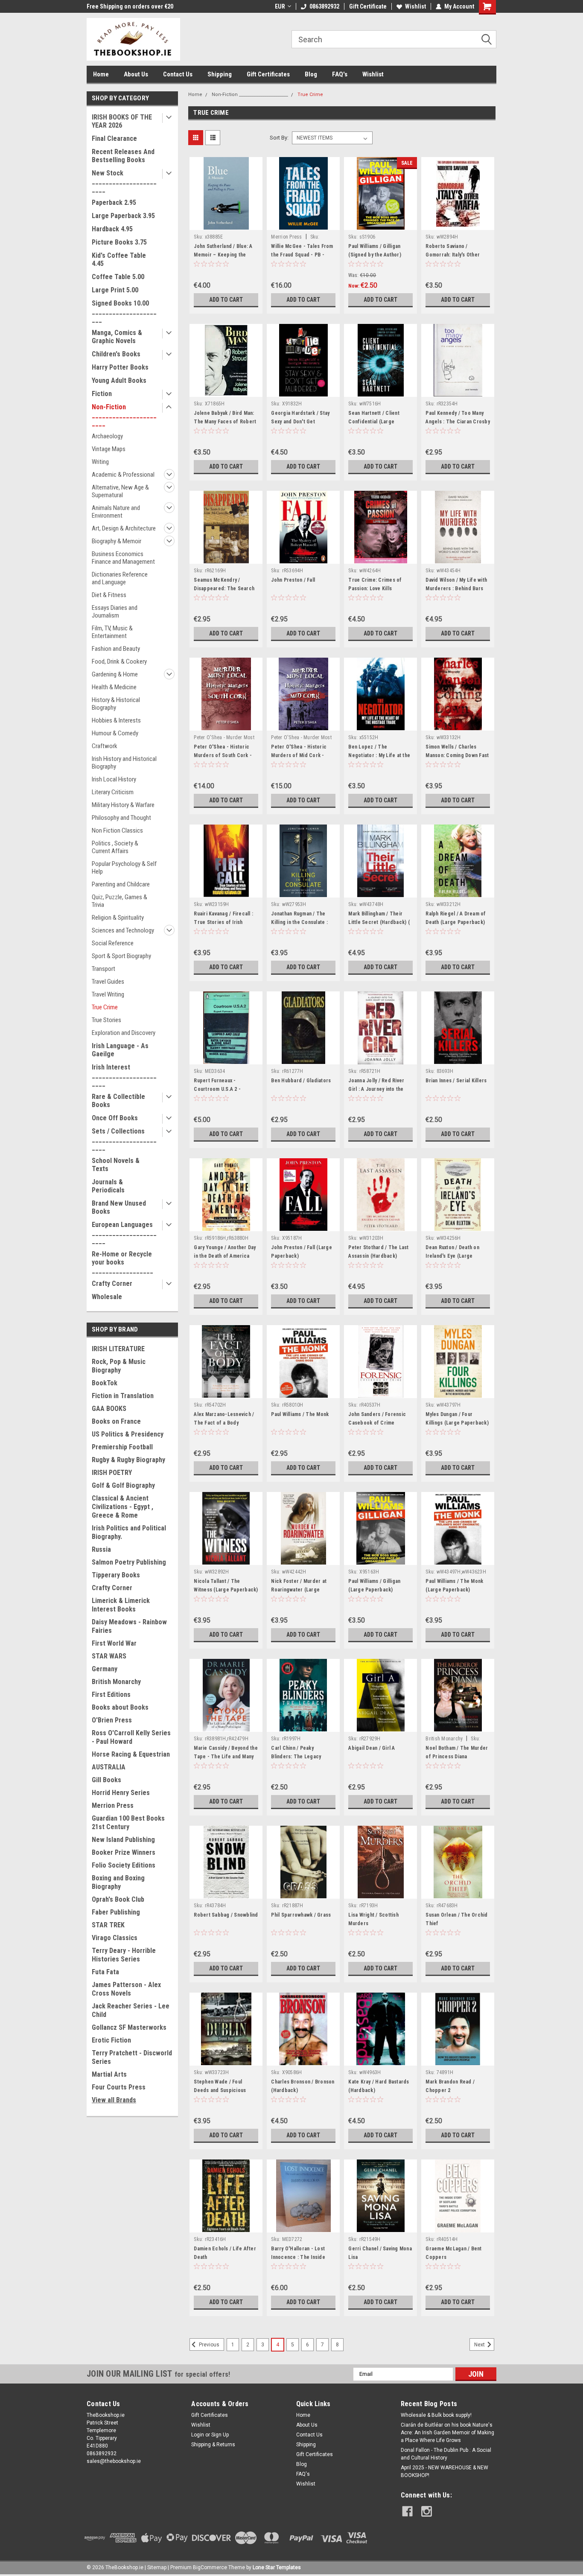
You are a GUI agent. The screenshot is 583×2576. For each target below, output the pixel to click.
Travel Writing (108, 994)
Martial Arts (109, 2074)
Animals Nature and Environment (116, 512)
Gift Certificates (268, 74)
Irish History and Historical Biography (124, 763)
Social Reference (113, 943)
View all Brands (114, 2100)
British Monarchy (116, 1682)
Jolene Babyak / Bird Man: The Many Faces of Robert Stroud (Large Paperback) (225, 422)
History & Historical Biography (116, 704)
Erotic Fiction (111, 2040)
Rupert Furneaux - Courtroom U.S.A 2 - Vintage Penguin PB (217, 1089)
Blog (311, 74)
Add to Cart (226, 300)
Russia (101, 1549)
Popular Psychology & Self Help (124, 868)
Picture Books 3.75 (119, 242)
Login (198, 2435)
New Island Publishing (123, 1840)
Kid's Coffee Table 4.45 (119, 259)
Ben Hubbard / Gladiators (301, 1081)
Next (480, 2345)
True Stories (106, 1020)
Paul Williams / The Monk (300, 1414)
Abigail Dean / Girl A (372, 1748)
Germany (105, 1669)
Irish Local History (114, 779)
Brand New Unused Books (119, 1207)
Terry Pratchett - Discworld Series (132, 2057)
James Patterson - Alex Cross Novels (126, 1989)
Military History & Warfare (123, 805)
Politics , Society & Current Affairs (115, 847)
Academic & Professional (123, 475)
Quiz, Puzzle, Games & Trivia (120, 901)
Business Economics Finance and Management (123, 558)
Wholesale (107, 1297)
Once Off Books (115, 1118)
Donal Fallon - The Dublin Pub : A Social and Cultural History (446, 2454)
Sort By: (279, 138)
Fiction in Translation (123, 1396)
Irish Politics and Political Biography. (129, 1532)
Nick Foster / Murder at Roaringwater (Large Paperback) (299, 1590)
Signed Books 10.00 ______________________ (124, 311)
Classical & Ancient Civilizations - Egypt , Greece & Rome (122, 1507)
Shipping (220, 74)
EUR (280, 6)
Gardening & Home (115, 674)
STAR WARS (109, 1656)
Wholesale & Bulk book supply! (436, 2415)
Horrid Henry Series (121, 1793)
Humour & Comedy (115, 733)
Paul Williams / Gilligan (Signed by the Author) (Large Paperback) (375, 255)
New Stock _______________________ (124, 181)
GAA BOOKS (109, 1409)
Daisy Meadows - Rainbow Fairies (129, 1626)
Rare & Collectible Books (118, 1101)
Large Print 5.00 (115, 290)
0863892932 (324, 6)
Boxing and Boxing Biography (118, 1882)
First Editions (111, 1695)
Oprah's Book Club (118, 1899)
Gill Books (106, 1780)
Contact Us (178, 74)
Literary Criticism (113, 792)
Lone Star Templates (277, 2567)
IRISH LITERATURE (118, 1349)
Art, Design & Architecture (124, 528)
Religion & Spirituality (118, 918)
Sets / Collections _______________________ (124, 1139)
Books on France (116, 1421)
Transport (103, 969)
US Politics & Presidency (128, 1434)
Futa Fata (105, 1972)
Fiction (102, 394)
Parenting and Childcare (121, 884)
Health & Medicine (114, 687)
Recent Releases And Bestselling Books (123, 156)
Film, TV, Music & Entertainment (112, 632)
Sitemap (157, 2567)
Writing (100, 462)
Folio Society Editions (124, 1865)
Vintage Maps (109, 449)
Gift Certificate (368, 6)
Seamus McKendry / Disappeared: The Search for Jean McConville (224, 589)
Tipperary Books (116, 1575)
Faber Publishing (116, 1912)
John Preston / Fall (293, 580)
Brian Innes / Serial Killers (456, 1081)
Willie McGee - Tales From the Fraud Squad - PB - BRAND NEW (302, 255)
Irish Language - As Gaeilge (120, 1050)
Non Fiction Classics (117, 830)
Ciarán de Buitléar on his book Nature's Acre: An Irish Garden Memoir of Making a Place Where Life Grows (447, 2433)
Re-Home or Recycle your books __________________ (122, 1262)
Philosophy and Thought (121, 818)
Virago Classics (115, 1938)
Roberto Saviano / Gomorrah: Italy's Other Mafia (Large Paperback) (455, 255)
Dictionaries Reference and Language (120, 578)
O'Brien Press (112, 1720)
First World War (114, 1643)
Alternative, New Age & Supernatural (120, 491)
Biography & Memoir (117, 541)
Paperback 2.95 (114, 203)
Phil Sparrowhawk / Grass (301, 1915)
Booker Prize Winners (124, 1852)
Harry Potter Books (120, 367)
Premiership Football (122, 1447)
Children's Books (116, 354)
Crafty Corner (112, 1284)
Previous (208, 2345)
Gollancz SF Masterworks (129, 2027)
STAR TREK (108, 1925)
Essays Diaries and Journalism (115, 612)
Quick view (226, 224)
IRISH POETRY (112, 1473)
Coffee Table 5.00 (118, 277)
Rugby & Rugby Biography (128, 1460)
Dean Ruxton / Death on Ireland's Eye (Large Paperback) (452, 1256)
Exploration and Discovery (124, 1033)
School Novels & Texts (116, 1165)
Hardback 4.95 (112, 229)
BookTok (105, 1383)
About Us (136, 74)
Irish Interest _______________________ (124, 1075)
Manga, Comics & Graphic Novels (117, 337)
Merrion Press (113, 1805)
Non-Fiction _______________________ (124, 415)
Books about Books (120, 1707)
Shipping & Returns (213, 2445)
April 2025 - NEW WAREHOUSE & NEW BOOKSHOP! (445, 2471)
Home (101, 74)
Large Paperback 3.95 (123, 216)
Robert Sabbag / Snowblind (226, 1915)
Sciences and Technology (123, 930)
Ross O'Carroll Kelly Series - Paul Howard (131, 1737)
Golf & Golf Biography (123, 1485)
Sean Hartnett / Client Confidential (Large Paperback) (374, 422)
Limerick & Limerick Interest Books (121, 1605)
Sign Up (220, 2435)
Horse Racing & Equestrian (131, 1754)
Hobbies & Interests (116, 720)
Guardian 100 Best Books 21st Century (128, 1823)
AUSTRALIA (109, 1767)
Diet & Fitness (109, 595)
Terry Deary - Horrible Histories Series (124, 1955)
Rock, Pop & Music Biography (119, 1366)
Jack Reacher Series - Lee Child (131, 2010)
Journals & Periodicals (108, 1186)
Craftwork (105, 746)
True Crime (105, 1007)
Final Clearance (114, 138)
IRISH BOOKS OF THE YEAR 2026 (122, 121)
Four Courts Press (119, 2087)
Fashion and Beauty (116, 649)
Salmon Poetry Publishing (129, 1562)
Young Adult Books (119, 380)
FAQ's (340, 74)
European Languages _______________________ (124, 1233)
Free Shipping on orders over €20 (130, 6)
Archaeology (107, 436)
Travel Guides (108, 982)
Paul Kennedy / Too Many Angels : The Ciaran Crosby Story (458, 422)
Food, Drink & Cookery (119, 661)
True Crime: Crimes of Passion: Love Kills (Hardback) (375, 589)
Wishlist (415, 6)
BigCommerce (210, 2567)
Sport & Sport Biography (121, 956)
